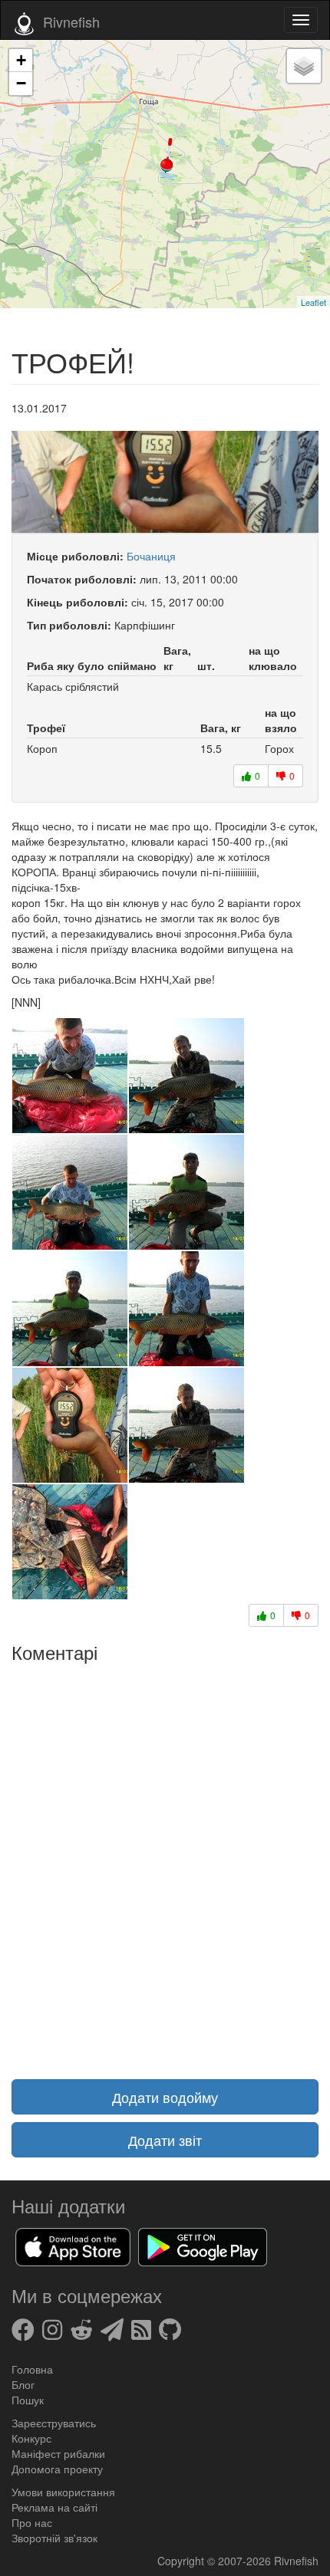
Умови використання (63, 2492)
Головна (32, 2369)
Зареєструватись (54, 2423)
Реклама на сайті (54, 2507)
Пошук (28, 2400)
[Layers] (304, 66)
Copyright (182, 2561)
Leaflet (313, 302)
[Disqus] (165, 1861)
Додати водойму (165, 2097)
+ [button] (21, 60)
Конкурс (31, 2438)
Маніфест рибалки (58, 2453)
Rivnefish (296, 2561)
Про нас (32, 2522)
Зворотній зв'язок (54, 2538)
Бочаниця (151, 556)
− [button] (21, 83)
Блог (23, 2384)
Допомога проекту (57, 2469)
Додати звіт (165, 2140)
